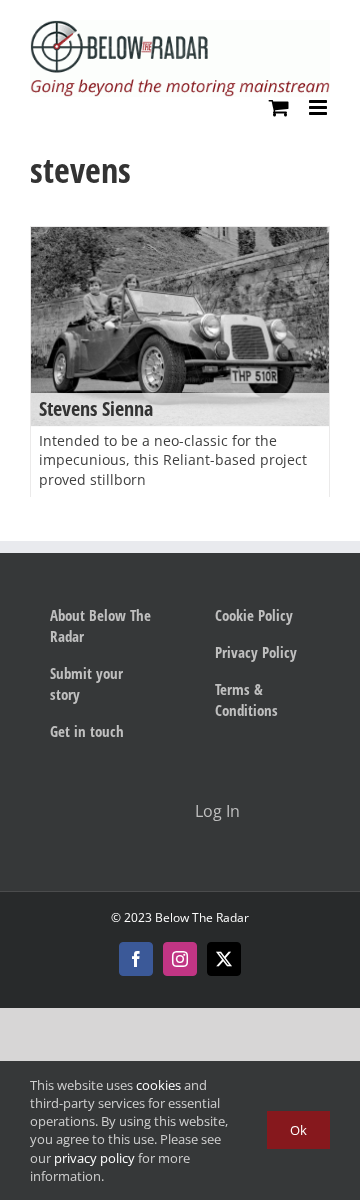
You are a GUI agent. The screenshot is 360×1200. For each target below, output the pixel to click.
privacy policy (94, 1158)
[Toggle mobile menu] (319, 107)
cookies (158, 1085)
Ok (298, 1130)
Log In (217, 811)
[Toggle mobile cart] (279, 107)
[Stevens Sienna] (180, 326)
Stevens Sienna (96, 408)
